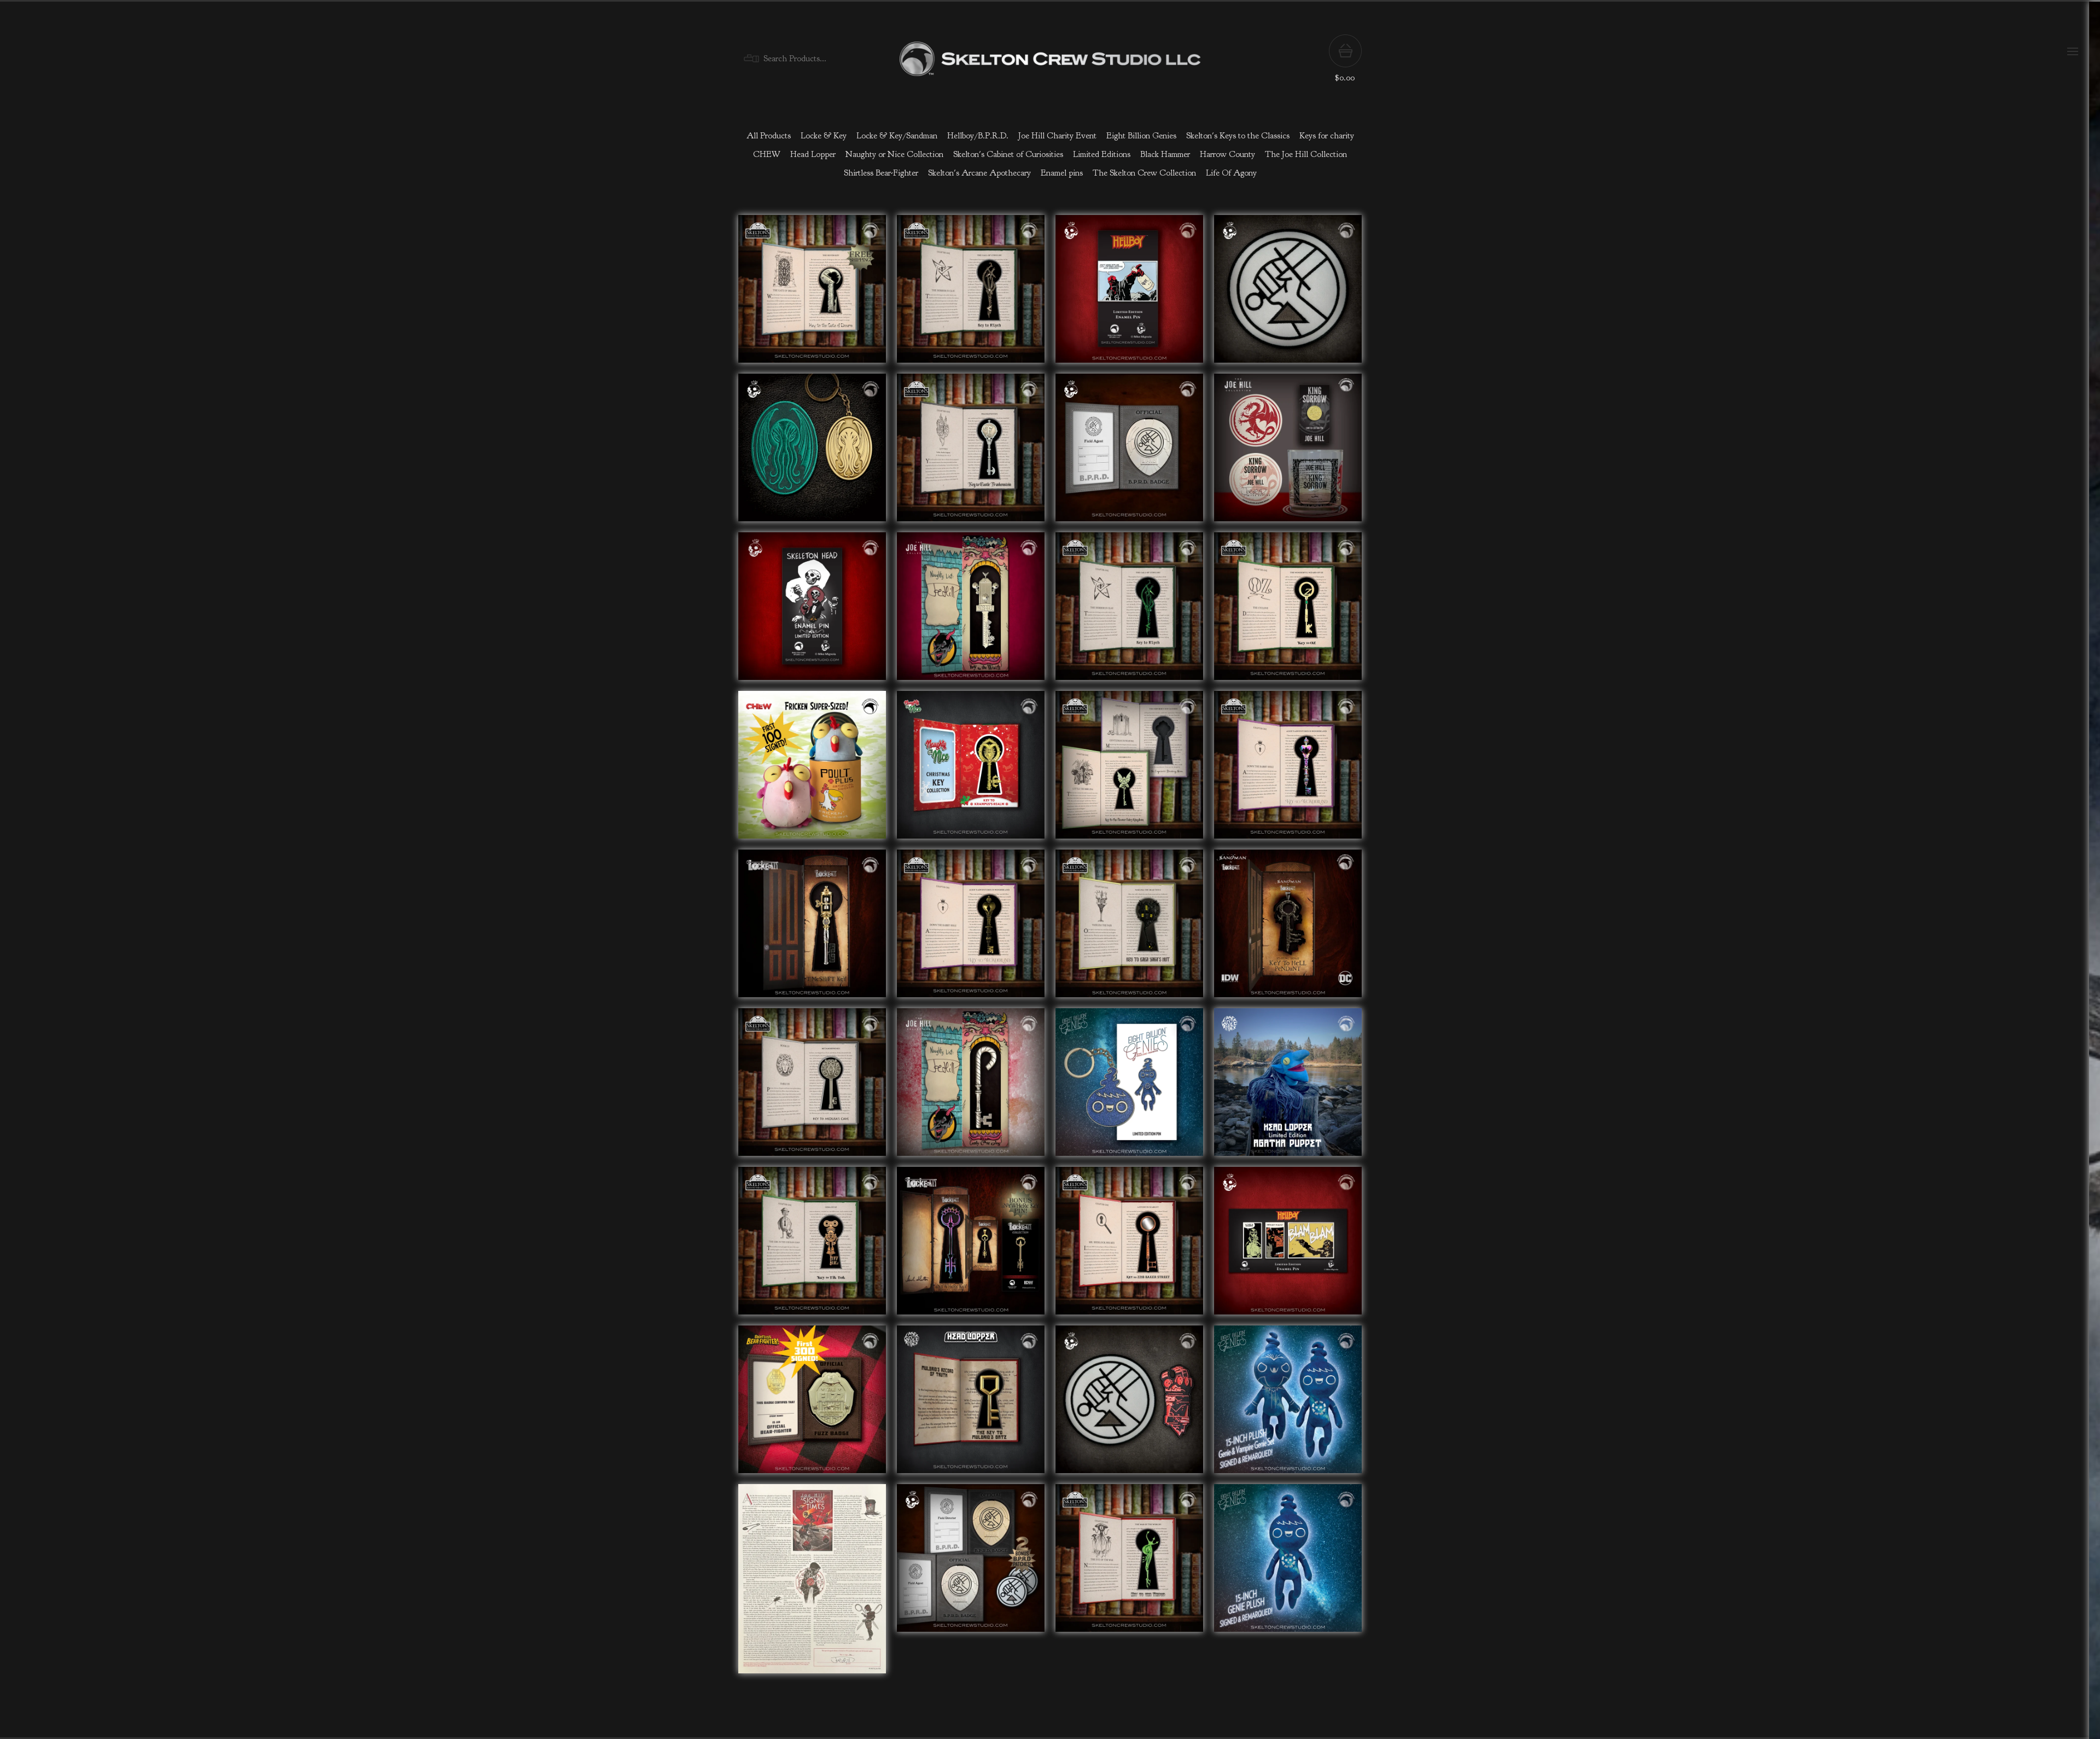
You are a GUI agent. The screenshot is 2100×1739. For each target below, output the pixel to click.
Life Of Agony (1231, 173)
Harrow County (1227, 154)
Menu (2073, 51)
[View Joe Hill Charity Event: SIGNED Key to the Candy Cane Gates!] (971, 1087)
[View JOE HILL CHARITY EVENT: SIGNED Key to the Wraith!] (971, 612)
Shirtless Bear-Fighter (881, 173)
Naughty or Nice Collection (894, 154)
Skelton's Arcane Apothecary (979, 173)
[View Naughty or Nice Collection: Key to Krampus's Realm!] (971, 770)
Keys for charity (1327, 136)
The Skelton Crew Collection (1144, 173)
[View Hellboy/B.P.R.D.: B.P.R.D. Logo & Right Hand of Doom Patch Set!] (1129, 1405)
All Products (769, 136)
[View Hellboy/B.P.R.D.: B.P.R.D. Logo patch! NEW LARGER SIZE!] (1288, 294)
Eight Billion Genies (1141, 136)
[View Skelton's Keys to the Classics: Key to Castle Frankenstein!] (971, 453)
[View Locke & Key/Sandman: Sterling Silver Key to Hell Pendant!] (1288, 929)
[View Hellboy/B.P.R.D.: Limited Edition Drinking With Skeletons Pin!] (1129, 294)
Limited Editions (1102, 154)
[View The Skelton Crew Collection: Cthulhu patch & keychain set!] (812, 453)
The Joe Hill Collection (1306, 154)
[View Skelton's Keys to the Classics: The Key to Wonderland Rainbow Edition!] (1288, 770)
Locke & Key (824, 136)
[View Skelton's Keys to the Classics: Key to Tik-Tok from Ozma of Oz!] (812, 1246)
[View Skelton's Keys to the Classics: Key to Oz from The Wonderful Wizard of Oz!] (1288, 612)
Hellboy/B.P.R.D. (978, 136)
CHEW (767, 154)
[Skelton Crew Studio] (1050, 59)
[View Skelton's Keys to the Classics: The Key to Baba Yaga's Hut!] (1129, 929)
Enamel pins (1062, 173)
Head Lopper (813, 154)
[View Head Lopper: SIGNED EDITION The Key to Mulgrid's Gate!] (971, 1405)
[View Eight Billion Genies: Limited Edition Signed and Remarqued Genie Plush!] (1288, 1584)
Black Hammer (1165, 154)
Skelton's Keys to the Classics (1238, 136)
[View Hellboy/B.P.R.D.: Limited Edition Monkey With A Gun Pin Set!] (1288, 1246)
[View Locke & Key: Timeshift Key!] (812, 929)
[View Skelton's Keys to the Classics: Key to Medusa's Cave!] (812, 1087)
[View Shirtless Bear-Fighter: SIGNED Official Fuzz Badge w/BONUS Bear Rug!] (812, 1405)
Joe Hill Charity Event (1057, 136)
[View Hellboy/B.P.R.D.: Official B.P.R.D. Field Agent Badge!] (1129, 453)
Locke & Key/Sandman (897, 136)
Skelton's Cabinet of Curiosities (1008, 154)
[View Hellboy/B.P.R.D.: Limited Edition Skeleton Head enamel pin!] (812, 612)
